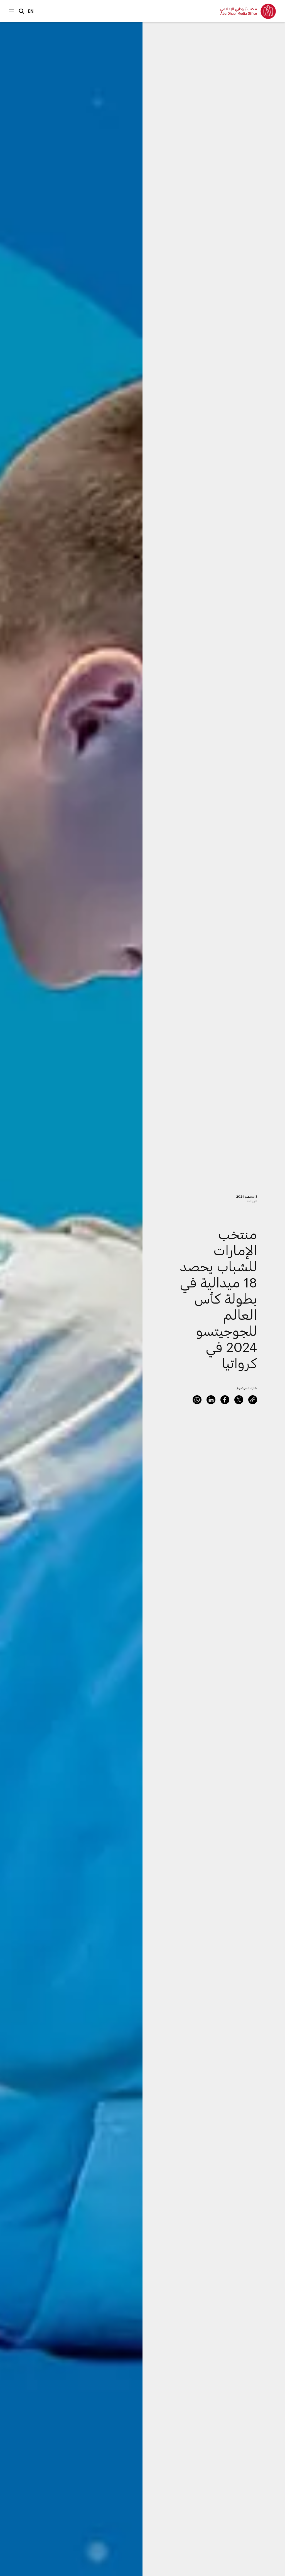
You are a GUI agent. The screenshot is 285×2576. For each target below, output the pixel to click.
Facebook (225, 1400)
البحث (21, 11)
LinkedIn (211, 1400)
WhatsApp (197, 1400)
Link (253, 1400)
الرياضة (252, 1201)
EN (31, 11)
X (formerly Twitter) (239, 1400)
